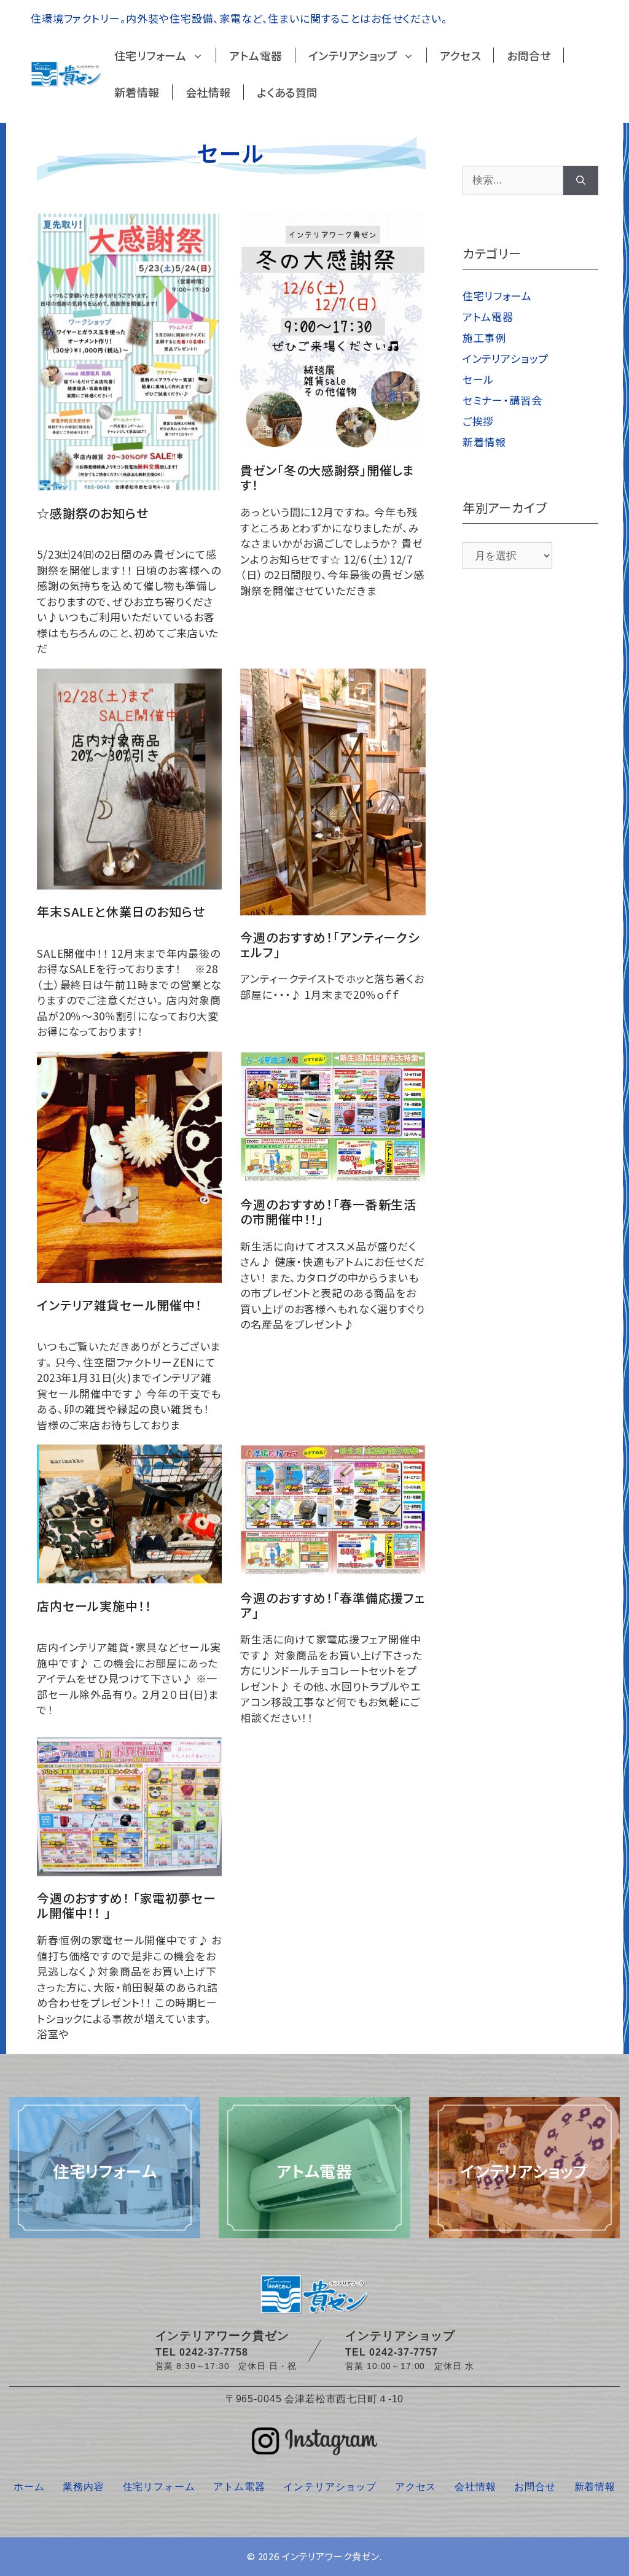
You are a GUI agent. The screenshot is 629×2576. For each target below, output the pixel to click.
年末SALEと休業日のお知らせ (121, 911)
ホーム (29, 2487)
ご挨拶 (479, 421)
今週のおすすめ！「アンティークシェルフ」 (330, 945)
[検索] (581, 180)
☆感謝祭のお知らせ (93, 513)
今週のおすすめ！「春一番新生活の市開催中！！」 (328, 1212)
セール (479, 379)
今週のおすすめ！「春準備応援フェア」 (333, 1605)
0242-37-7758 (214, 2352)
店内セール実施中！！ (94, 1606)
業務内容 (83, 2487)
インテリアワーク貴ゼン (331, 2556)
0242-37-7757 (404, 2352)
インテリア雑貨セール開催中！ (119, 1305)
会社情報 (208, 92)
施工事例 (484, 337)
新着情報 (137, 92)
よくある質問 (287, 92)
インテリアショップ (353, 55)
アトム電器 (256, 55)
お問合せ (529, 55)
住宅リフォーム (150, 55)
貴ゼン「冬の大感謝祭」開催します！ (327, 477)
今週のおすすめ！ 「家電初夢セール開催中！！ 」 (127, 1905)
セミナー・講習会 (502, 400)
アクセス (460, 55)
